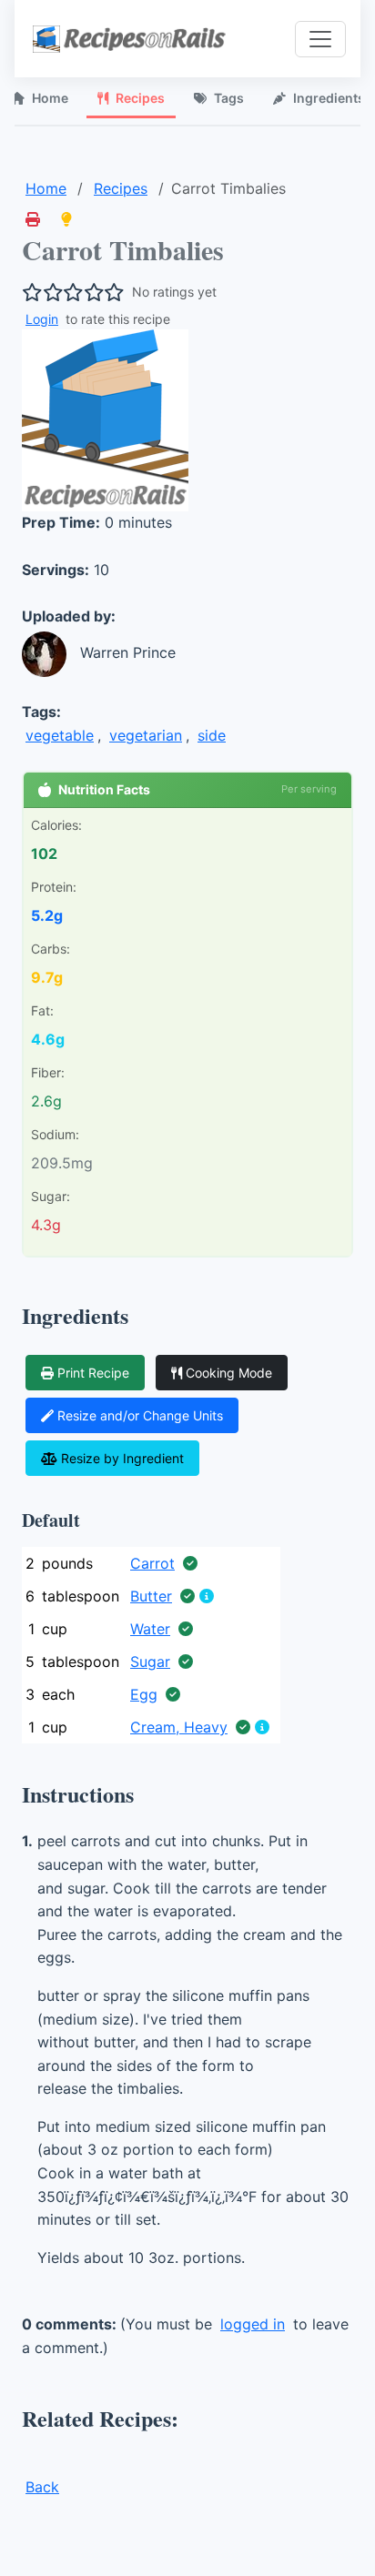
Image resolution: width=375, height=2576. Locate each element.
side (212, 735)
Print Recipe (93, 1373)
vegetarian (146, 735)
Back (42, 2487)
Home (46, 188)
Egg (144, 1694)
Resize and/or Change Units (140, 1415)
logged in (253, 2324)
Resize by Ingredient (122, 1458)
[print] (33, 219)
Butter (151, 1596)
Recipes (140, 98)
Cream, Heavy (179, 1727)
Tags (229, 98)
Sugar (150, 1662)
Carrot (152, 1563)
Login (42, 319)
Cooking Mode (229, 1373)
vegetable (60, 735)
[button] (66, 219)
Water (150, 1629)
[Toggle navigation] (320, 39)
